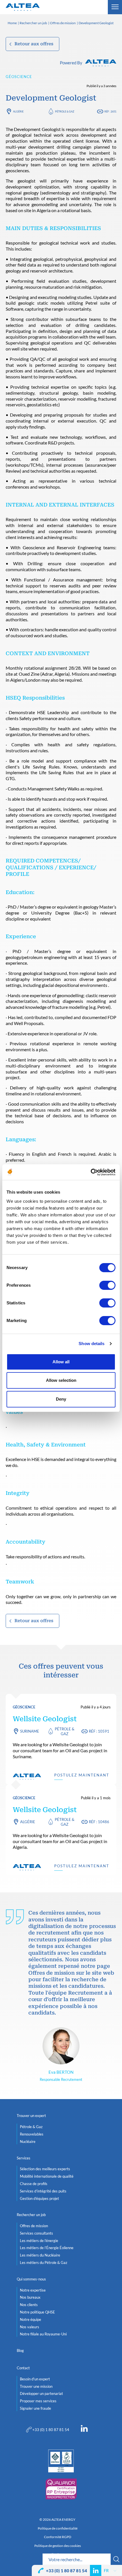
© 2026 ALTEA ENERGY (57, 2520)
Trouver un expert (31, 2116)
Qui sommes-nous (31, 2279)
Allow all (61, 1362)
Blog (20, 2350)
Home (12, 23)
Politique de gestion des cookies (58, 2546)
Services (24, 2158)
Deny (61, 1399)
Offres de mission (63, 23)
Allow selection (61, 1380)
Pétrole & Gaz (65, 111)
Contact (23, 2368)
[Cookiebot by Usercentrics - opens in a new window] (91, 1172)
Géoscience (19, 77)
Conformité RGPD (58, 2537)
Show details (91, 1344)
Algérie (18, 111)
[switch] (107, 1285)
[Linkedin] (84, 2430)
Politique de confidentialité (58, 2528)
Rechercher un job (33, 23)
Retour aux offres (34, 44)
